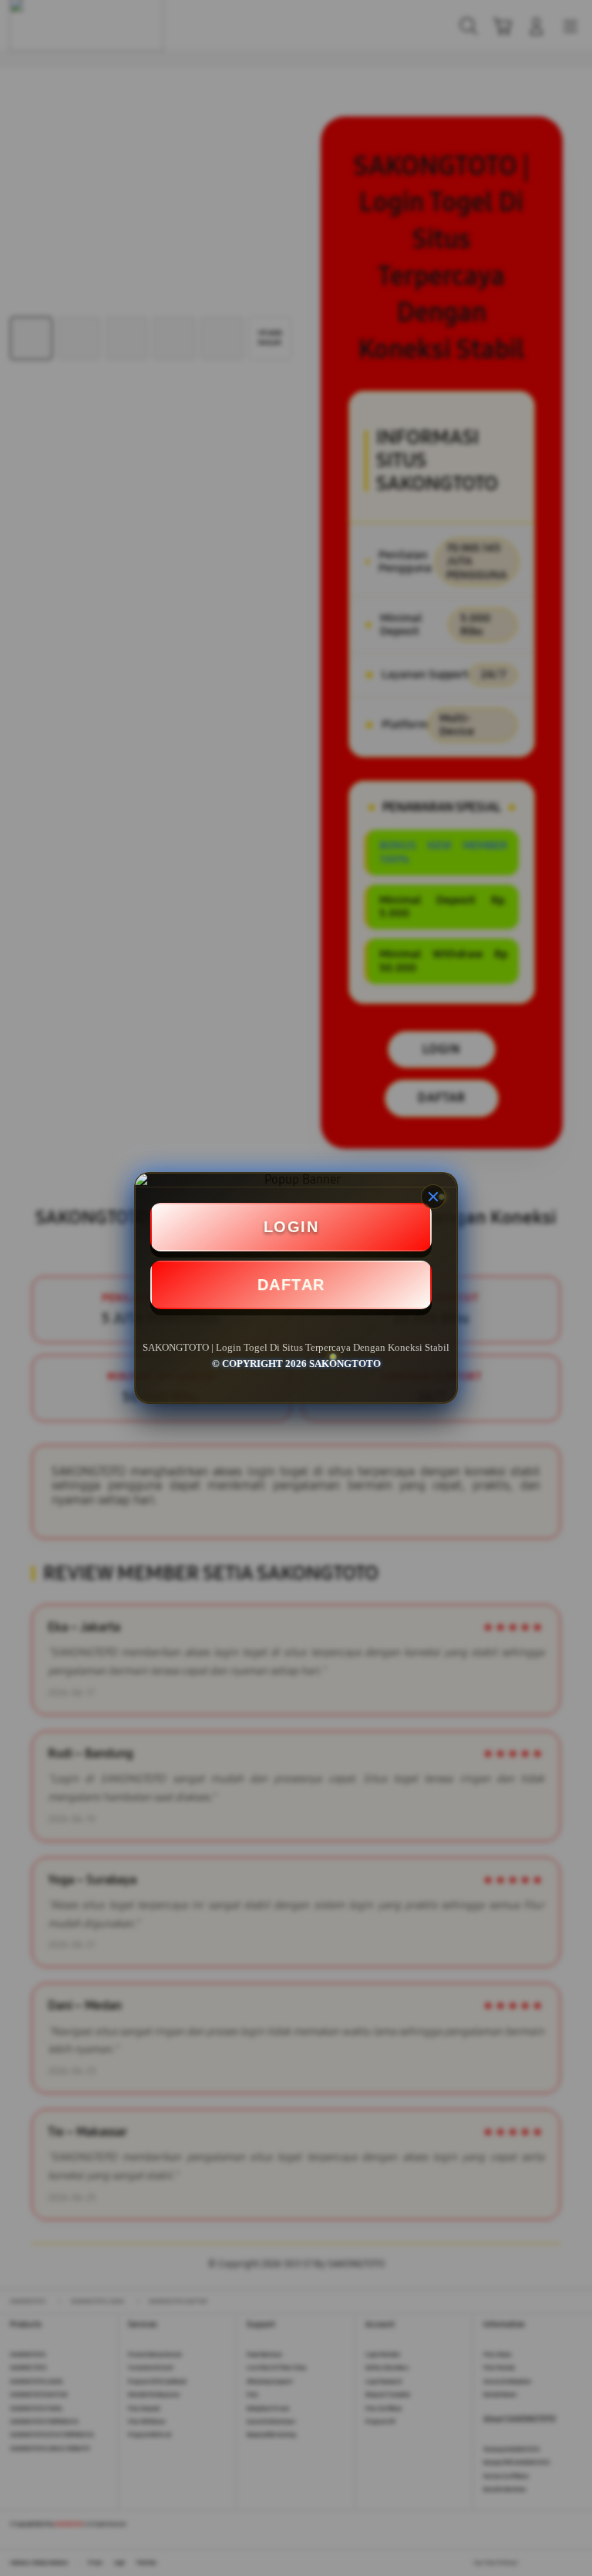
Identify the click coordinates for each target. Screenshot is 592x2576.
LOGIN (291, 1227)
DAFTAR (291, 1285)
